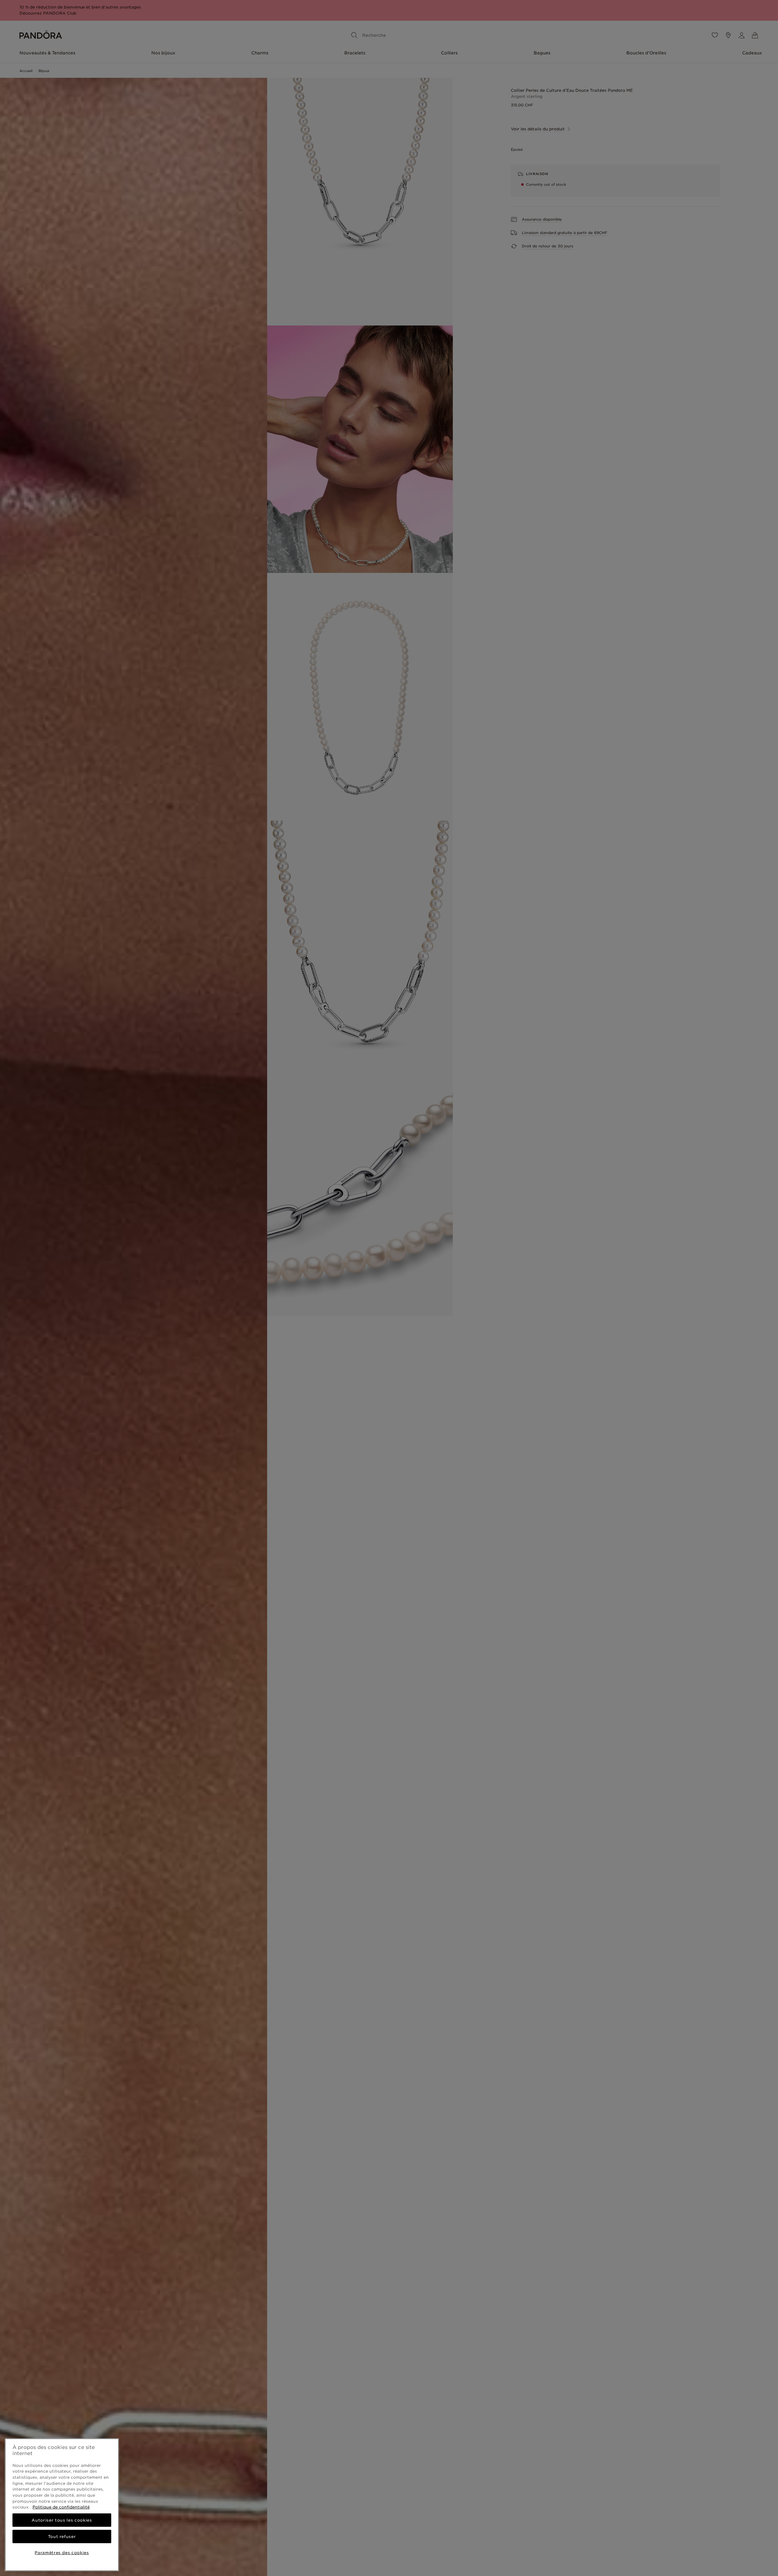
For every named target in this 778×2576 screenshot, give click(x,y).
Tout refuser (62, 2536)
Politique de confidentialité (61, 2507)
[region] (62, 2505)
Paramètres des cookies (62, 2553)
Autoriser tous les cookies (62, 2520)
